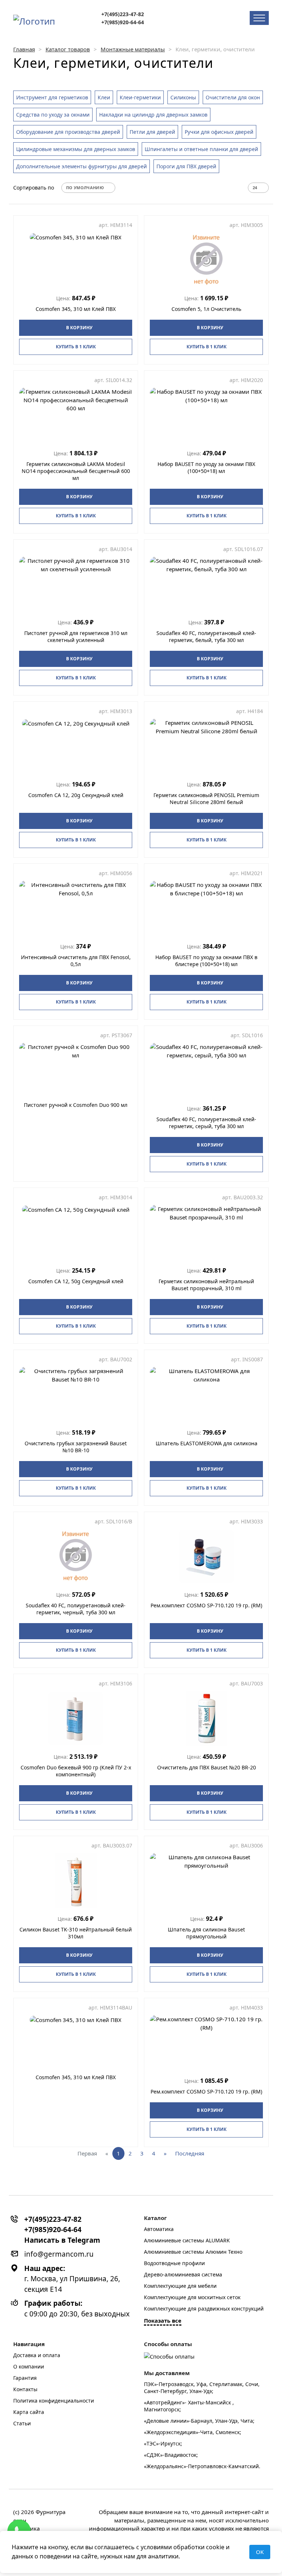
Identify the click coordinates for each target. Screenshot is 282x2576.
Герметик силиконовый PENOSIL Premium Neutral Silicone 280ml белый (206, 799)
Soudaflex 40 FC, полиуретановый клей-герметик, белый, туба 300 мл (206, 636)
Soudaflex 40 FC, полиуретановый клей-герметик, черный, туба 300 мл (76, 1609)
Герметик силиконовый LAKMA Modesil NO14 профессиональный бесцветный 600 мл (76, 471)
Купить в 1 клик (76, 347)
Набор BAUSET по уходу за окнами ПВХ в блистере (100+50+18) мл (206, 961)
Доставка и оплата (37, 2355)
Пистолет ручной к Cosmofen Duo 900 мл (76, 1105)
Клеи (104, 97)
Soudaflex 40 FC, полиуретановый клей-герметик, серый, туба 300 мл (206, 1123)
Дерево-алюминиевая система (183, 2274)
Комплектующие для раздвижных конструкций (204, 2309)
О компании (29, 2366)
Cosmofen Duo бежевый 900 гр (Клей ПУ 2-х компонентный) (76, 1771)
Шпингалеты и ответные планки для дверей (201, 149)
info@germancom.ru (59, 2254)
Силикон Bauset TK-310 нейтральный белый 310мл (76, 1933)
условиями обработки (173, 2547)
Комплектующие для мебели (180, 2286)
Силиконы (183, 97)
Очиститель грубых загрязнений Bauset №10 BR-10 (76, 1447)
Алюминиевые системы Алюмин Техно (193, 2252)
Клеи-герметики (140, 97)
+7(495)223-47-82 (123, 14)
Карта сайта (29, 2412)
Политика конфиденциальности (54, 2401)
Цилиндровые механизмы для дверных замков (76, 149)
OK (260, 2552)
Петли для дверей (152, 132)
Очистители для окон (233, 97)
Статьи (22, 2423)
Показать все (163, 2320)
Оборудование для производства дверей (68, 132)
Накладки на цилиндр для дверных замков (153, 115)
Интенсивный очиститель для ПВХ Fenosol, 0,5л (76, 961)
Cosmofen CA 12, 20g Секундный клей (76, 795)
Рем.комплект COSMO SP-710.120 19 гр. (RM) (206, 1605)
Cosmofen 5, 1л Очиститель (206, 309)
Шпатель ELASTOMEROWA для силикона (207, 1443)
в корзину (79, 328)
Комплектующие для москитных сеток (192, 2297)
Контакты (25, 2389)
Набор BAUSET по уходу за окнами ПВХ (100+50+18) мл (206, 467)
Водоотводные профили (174, 2263)
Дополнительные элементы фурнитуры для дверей (82, 166)
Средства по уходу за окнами (53, 115)
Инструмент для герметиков (52, 97)
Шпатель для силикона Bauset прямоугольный (206, 1933)
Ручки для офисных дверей (219, 132)
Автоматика (159, 2229)
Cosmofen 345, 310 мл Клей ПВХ (76, 309)
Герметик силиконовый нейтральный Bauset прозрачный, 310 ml (206, 1285)
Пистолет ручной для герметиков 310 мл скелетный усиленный (76, 636)
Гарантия (25, 2378)
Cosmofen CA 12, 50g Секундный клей (76, 1281)
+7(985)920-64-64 (123, 22)
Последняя (190, 2153)
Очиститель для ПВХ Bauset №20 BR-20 (207, 1767)
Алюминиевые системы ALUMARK (187, 2240)
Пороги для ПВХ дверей (186, 166)
